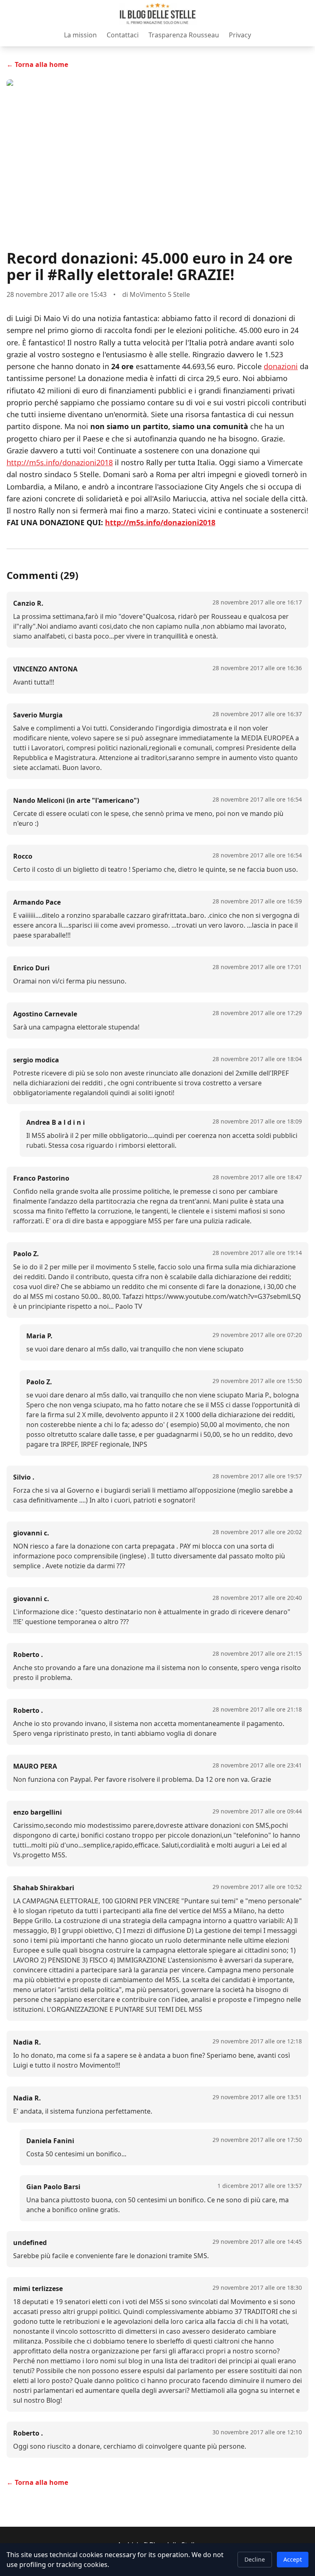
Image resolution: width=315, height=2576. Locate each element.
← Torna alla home (37, 64)
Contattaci (123, 35)
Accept (293, 2559)
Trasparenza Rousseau (184, 35)
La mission (80, 35)
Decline (255, 2559)
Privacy (240, 35)
